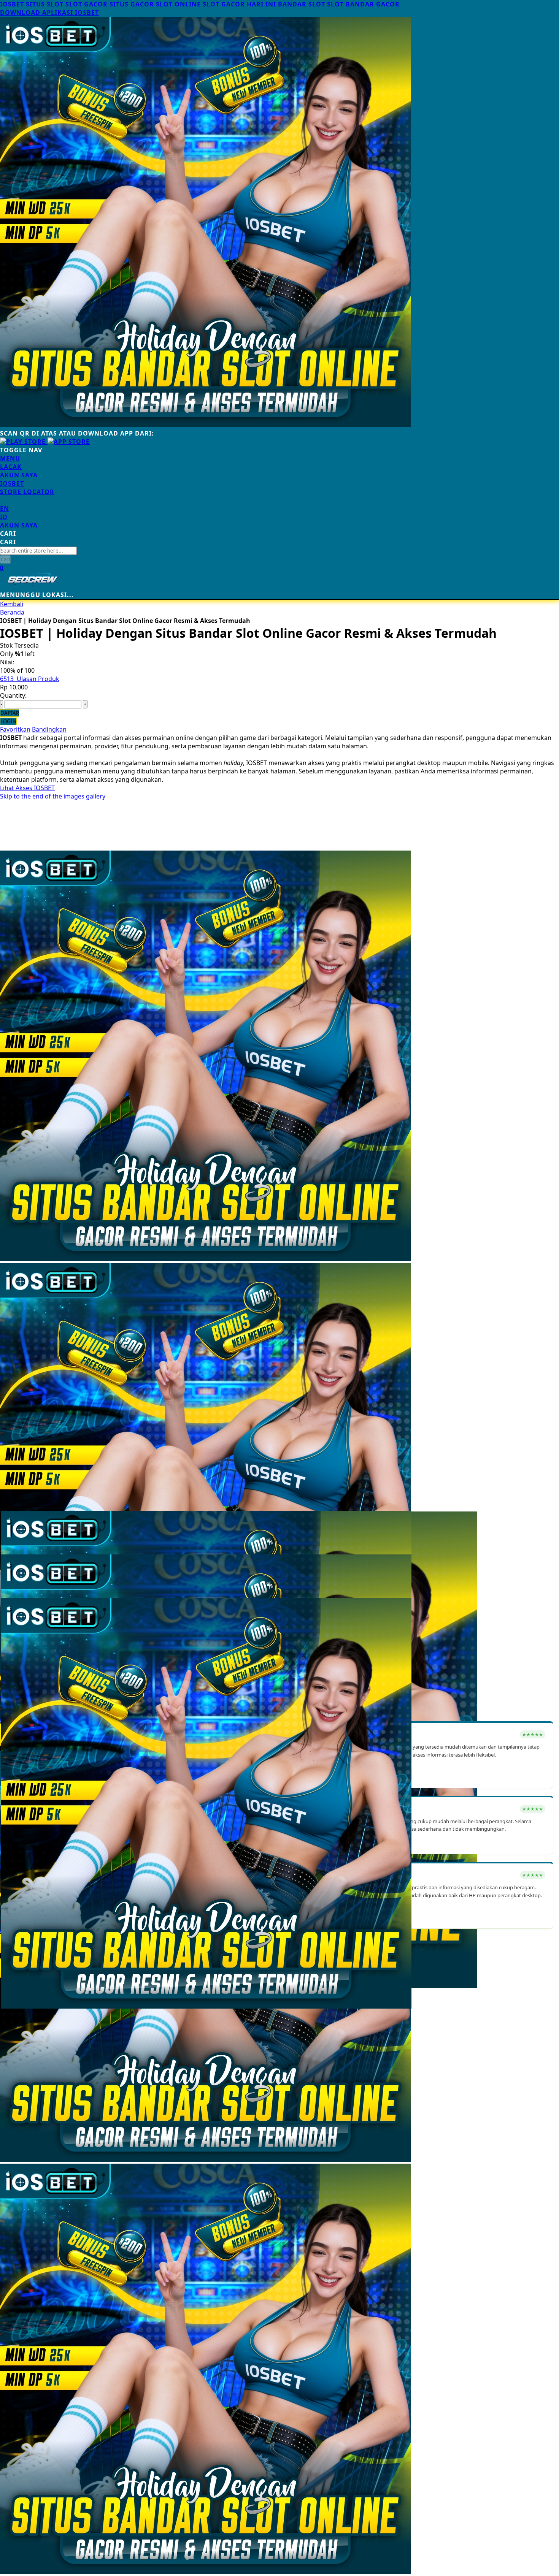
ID (4, 517)
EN (5, 509)
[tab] (279, 458)
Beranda (12, 612)
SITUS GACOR (132, 4)
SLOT (335, 4)
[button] (16, 1532)
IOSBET (12, 4)
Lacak (11, 467)
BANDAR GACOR (373, 4)
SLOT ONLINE (178, 4)
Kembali (12, 604)
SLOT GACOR (87, 4)
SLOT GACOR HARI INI (239, 4)
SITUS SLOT (45, 4)
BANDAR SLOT (302, 4)
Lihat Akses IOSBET (27, 788)
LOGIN (8, 721)
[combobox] (38, 551)
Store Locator (27, 492)
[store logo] (32, 586)
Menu (10, 458)
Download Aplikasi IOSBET (49, 13)
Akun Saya (19, 475)
